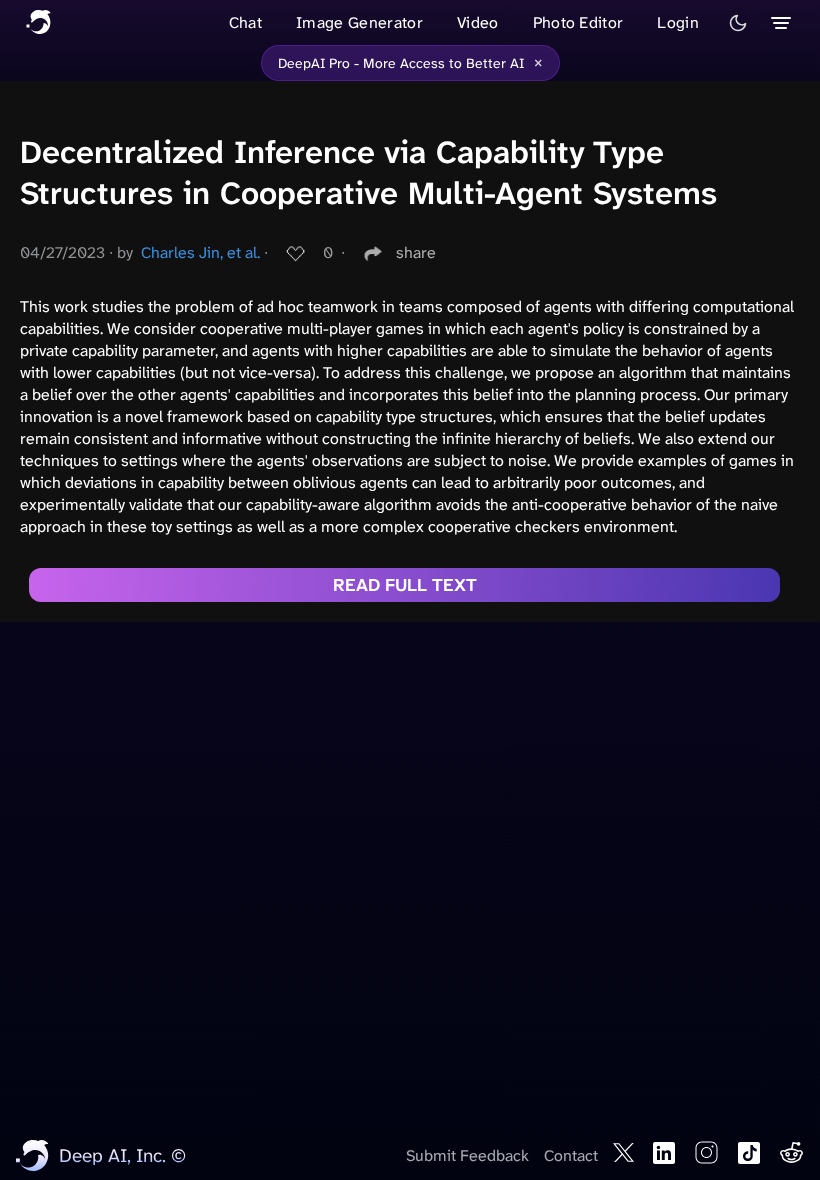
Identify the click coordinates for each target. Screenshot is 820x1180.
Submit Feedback (467, 1155)
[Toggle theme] (738, 23)
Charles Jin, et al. (200, 252)
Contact (571, 1155)
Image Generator (359, 22)
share (416, 252)
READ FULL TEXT (405, 585)
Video (478, 22)
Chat (245, 22)
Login (678, 22)
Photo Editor (578, 22)
